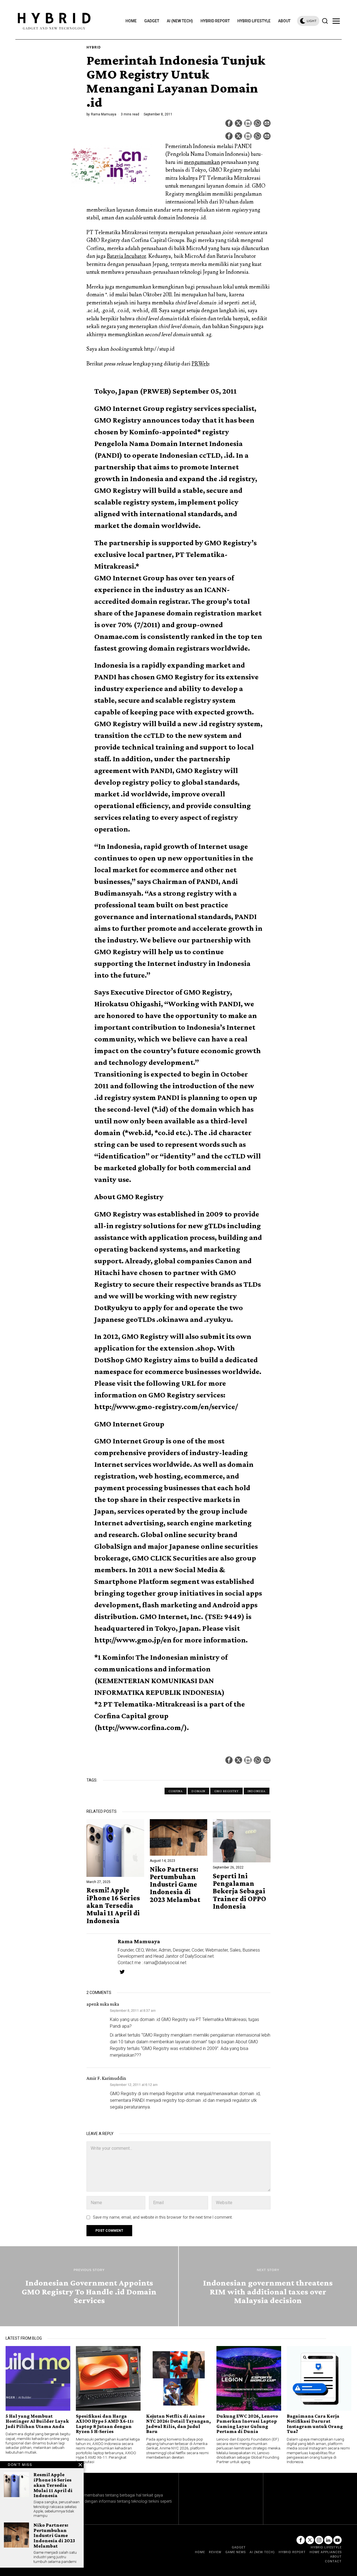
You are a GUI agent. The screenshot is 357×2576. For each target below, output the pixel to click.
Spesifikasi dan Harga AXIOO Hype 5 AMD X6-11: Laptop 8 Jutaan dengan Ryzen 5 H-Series (105, 2424)
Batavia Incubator (126, 256)
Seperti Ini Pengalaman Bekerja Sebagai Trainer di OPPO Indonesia (239, 1891)
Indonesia (257, 1791)
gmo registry (226, 1791)
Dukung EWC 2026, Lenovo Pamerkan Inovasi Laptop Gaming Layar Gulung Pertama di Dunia (247, 2424)
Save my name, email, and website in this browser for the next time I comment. (163, 2217)
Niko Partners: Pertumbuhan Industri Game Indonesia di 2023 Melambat (175, 1884)
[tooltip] (229, 123)
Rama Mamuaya (104, 114)
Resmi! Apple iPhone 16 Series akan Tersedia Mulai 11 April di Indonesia (113, 1905)
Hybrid (94, 47)
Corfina (176, 1791)
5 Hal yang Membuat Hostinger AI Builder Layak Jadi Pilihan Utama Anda (37, 2421)
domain (198, 1791)
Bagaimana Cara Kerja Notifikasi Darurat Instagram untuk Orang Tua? (315, 2424)
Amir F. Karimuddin (106, 2078)
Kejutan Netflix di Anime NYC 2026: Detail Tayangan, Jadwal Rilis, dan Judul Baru (178, 2424)
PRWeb (200, 364)
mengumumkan (202, 162)
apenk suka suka (103, 2004)
